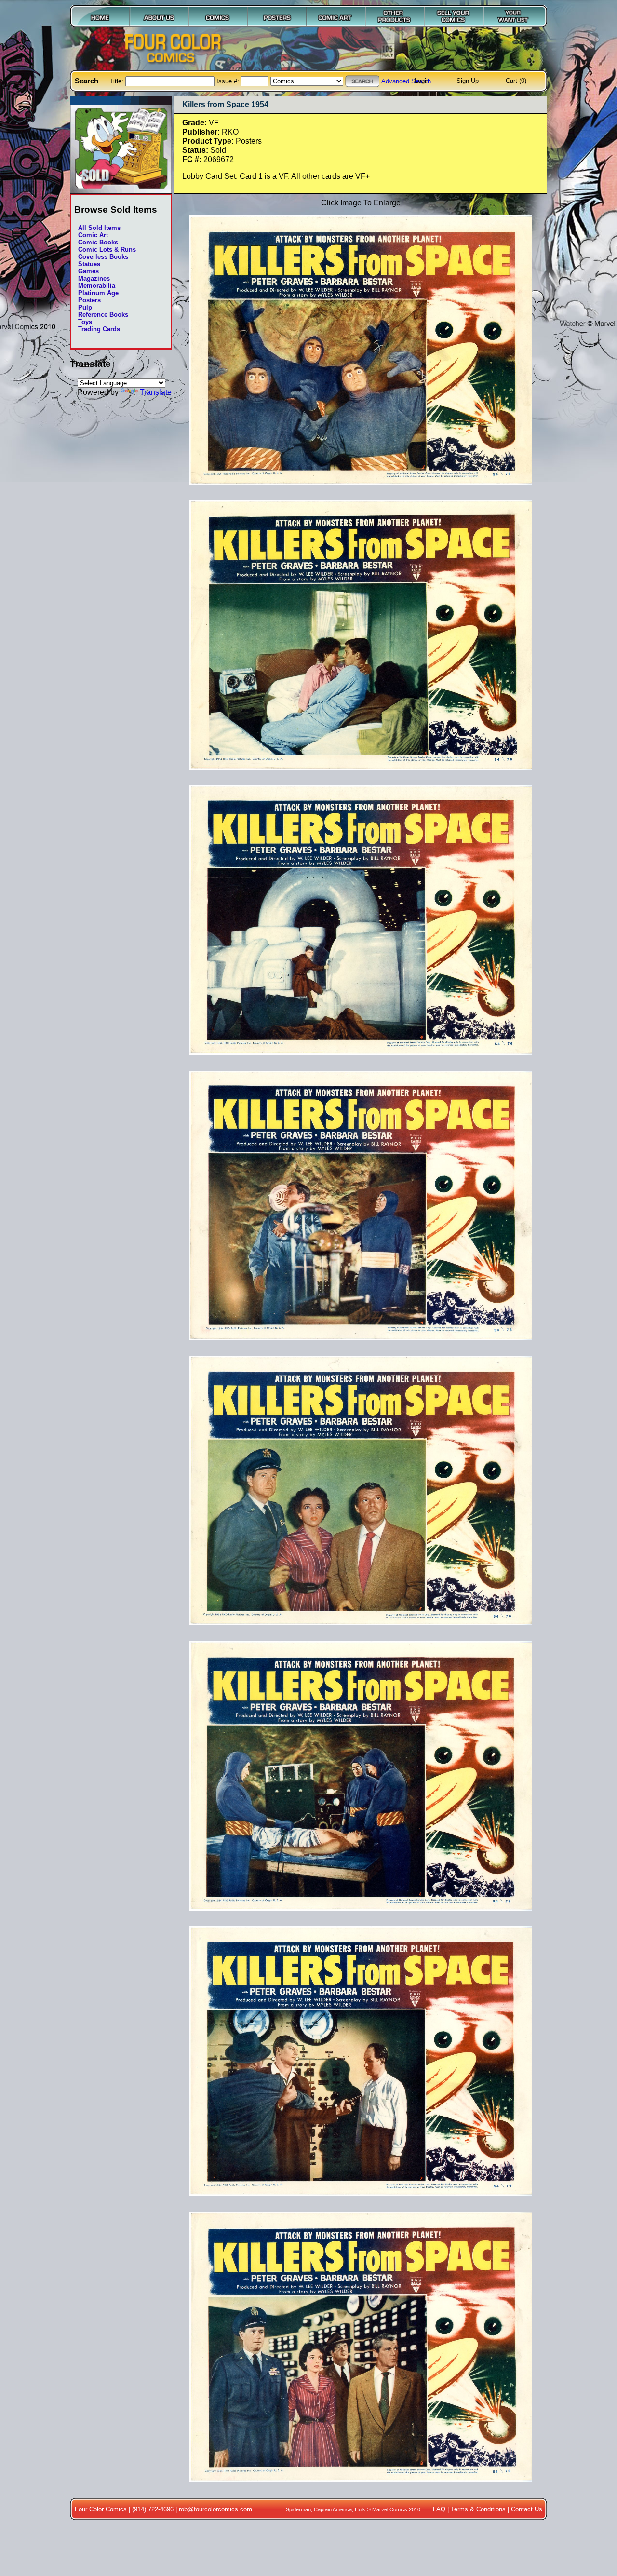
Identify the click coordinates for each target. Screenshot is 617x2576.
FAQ (439, 2509)
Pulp (85, 307)
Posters (89, 300)
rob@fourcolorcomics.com (215, 2509)
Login (422, 81)
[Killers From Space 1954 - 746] (361, 1915)
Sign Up (468, 81)
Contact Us (527, 2509)
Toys (85, 322)
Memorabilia (97, 286)
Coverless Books (103, 257)
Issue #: (229, 81)
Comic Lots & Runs (107, 250)
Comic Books (98, 242)
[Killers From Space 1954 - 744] (361, 1345)
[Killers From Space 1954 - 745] (361, 1630)
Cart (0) (516, 81)
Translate (156, 392)
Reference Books (103, 315)
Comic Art (93, 235)
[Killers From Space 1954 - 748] (361, 2486)
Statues (89, 264)
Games (88, 271)
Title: (117, 81)
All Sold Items (99, 228)
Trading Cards (99, 329)
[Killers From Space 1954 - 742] (361, 775)
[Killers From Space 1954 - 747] (361, 2200)
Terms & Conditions (478, 2509)
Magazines (94, 278)
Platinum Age (98, 293)
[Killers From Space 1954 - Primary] (361, 489)
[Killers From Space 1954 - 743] (361, 1060)
